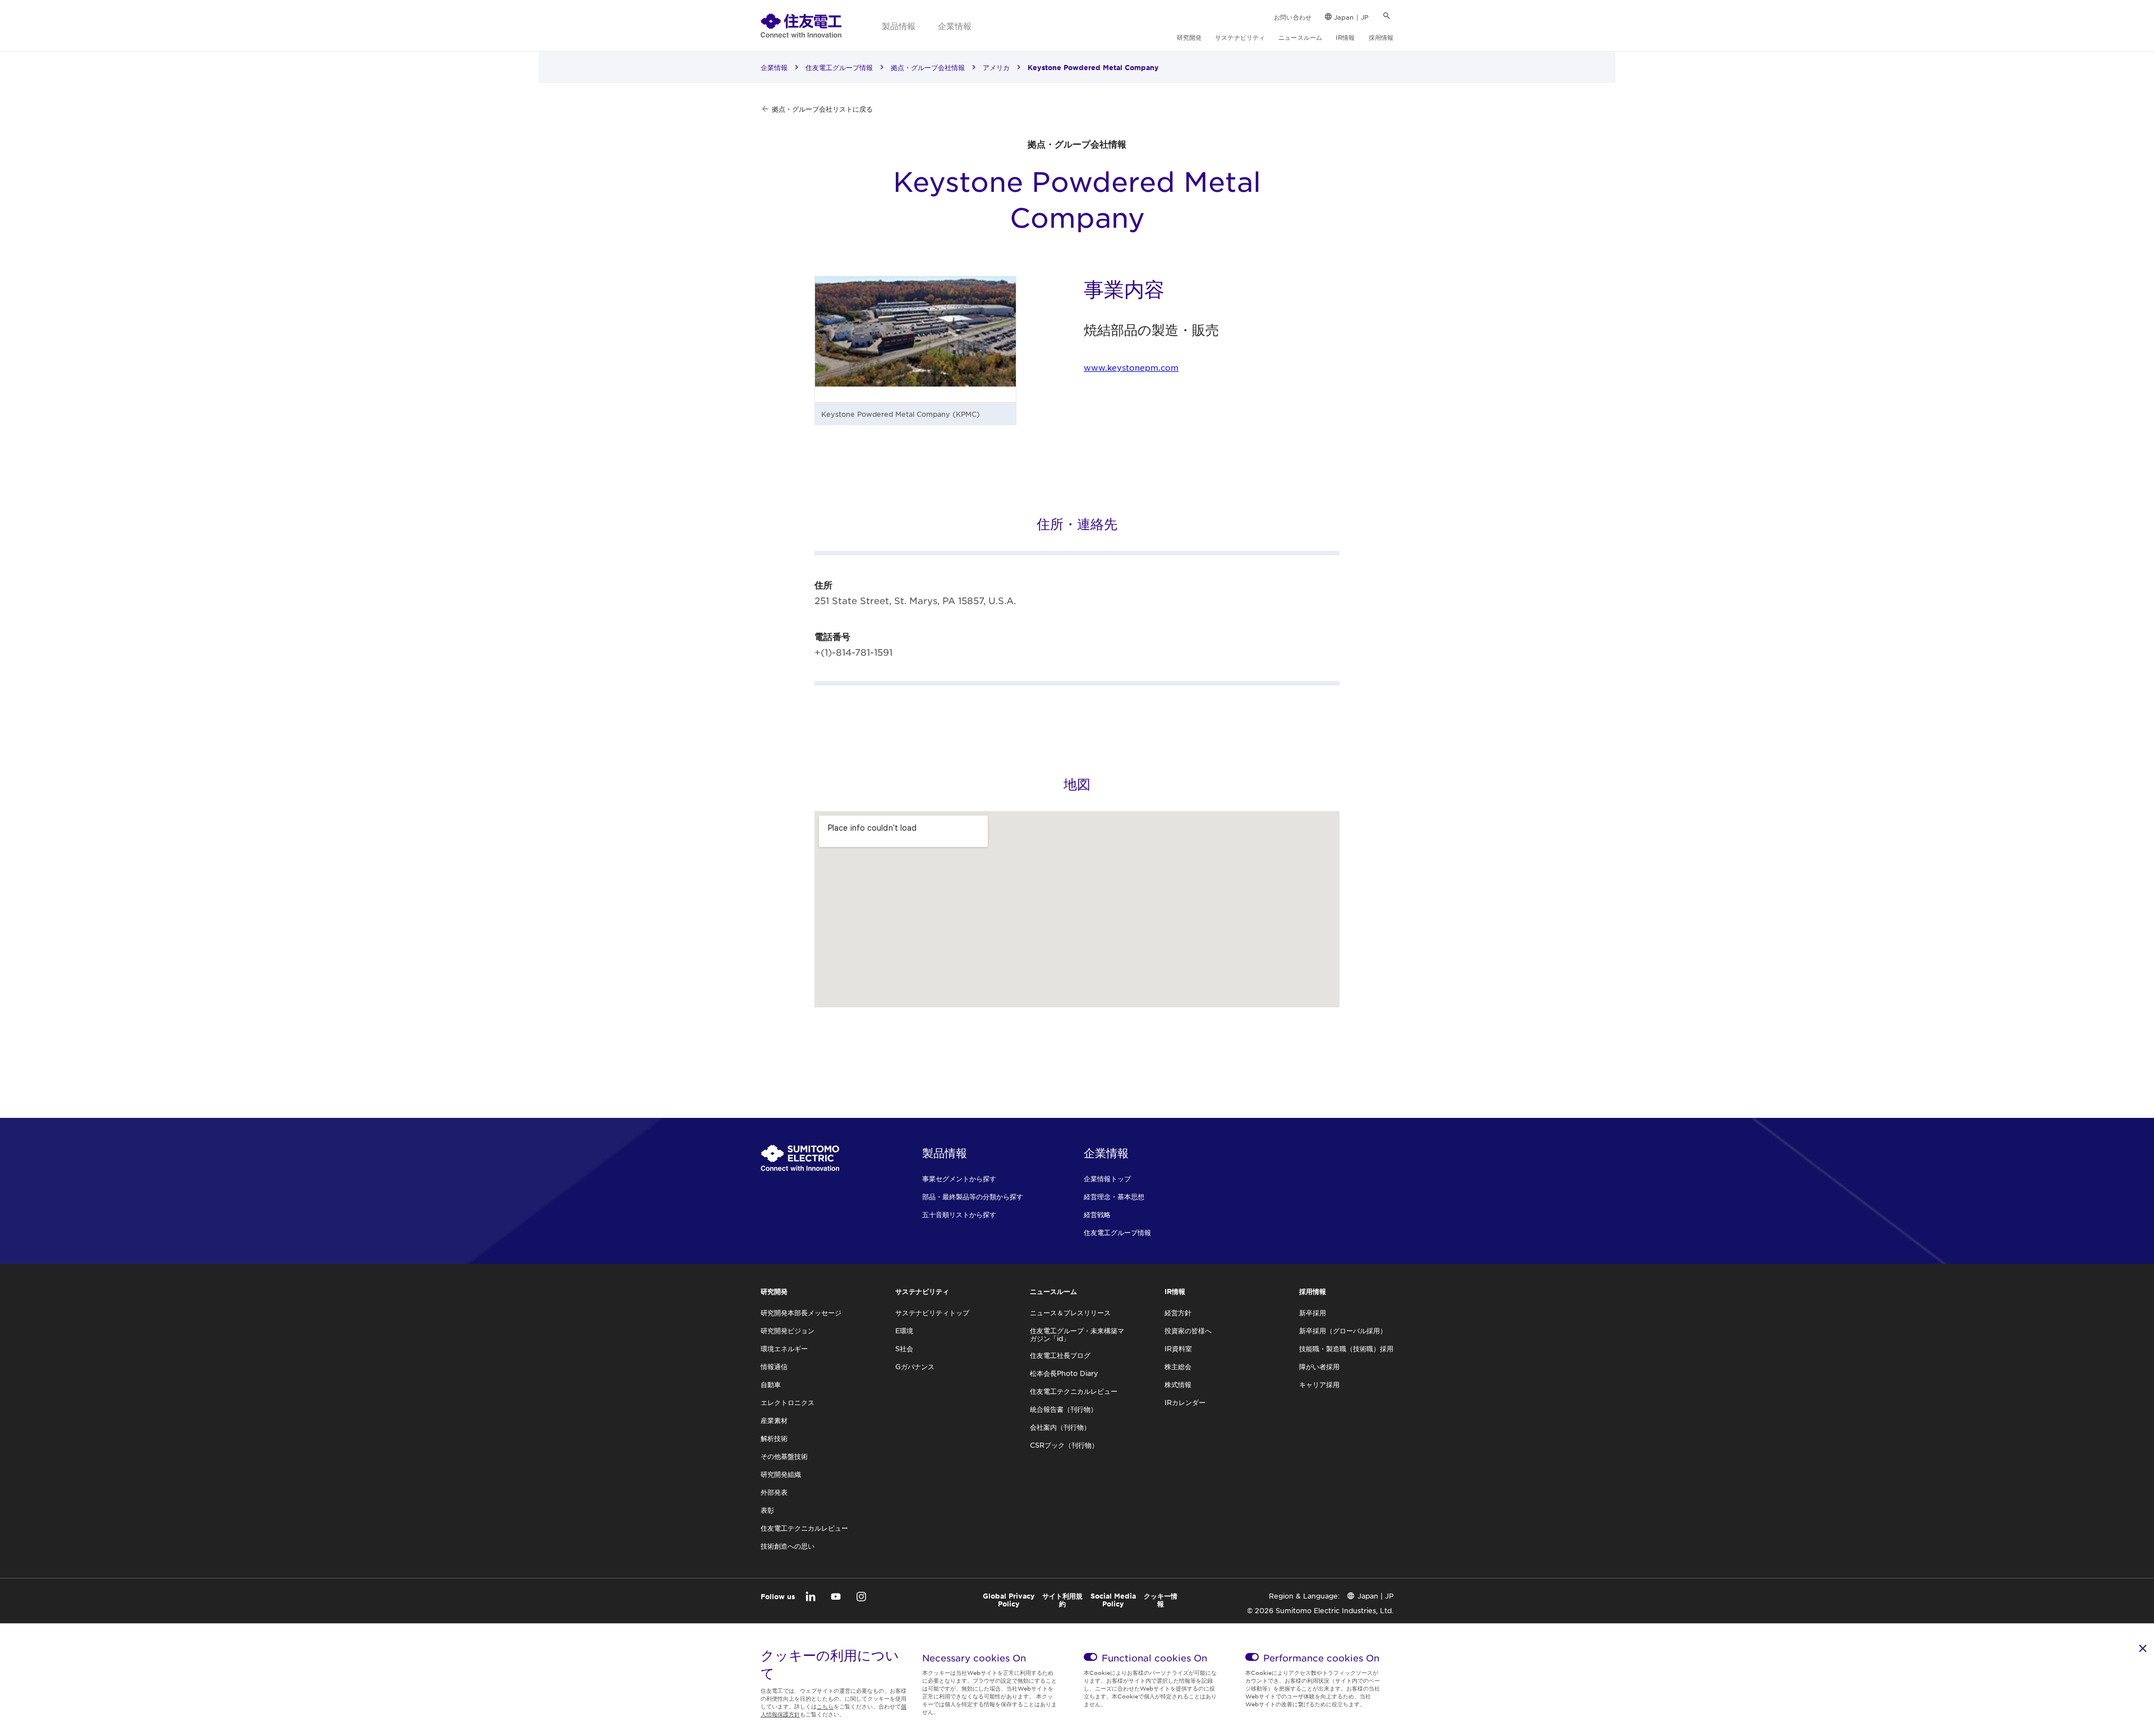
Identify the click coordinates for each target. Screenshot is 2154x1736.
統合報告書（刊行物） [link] (1064, 1409)
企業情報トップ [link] (1107, 1178)
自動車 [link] (771, 1384)
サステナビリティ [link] (1240, 37)
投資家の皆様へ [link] (1188, 1330)
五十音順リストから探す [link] (959, 1214)
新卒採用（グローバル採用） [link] (1343, 1330)
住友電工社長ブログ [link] (1060, 1355)
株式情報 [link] (1178, 1384)
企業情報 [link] (955, 26)
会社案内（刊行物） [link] (1060, 1427)
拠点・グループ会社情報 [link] (928, 67)
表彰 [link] (767, 1510)
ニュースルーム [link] (1300, 37)
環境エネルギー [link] (784, 1348)
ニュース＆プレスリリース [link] (1070, 1313)
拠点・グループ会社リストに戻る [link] (822, 109)
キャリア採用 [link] (1319, 1384)
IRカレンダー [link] (1185, 1402)
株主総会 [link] (1178, 1366)
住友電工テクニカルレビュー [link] (804, 1528)
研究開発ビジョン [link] (788, 1330)
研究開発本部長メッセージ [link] (801, 1313)
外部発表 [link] (774, 1492)
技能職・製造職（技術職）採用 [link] (1346, 1348)
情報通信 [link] (774, 1366)
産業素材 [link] (774, 1420)
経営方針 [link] (1178, 1313)
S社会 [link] (904, 1348)
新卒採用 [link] (1313, 1313)
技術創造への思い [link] (788, 1546)
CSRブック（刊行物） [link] (1064, 1445)
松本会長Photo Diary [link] (1064, 1373)
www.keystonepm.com (1131, 367)
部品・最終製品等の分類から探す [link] (973, 1196)
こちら (825, 1706)
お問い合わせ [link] (1293, 17)
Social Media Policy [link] (1113, 1600)
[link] (801, 25)
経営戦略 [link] (1097, 1214)
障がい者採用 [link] (1319, 1366)
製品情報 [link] (899, 26)
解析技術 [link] (774, 1438)
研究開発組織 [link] (781, 1474)
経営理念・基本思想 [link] (1114, 1196)
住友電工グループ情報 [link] (839, 67)
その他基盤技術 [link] (784, 1456)
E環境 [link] (904, 1330)
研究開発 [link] (1189, 37)
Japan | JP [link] (1351, 17)
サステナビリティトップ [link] (932, 1313)
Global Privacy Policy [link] (1009, 1600)
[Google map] (1077, 909)
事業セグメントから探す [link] (959, 1178)
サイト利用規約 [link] (1062, 1600)
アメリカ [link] (996, 67)
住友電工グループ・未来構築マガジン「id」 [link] (1077, 1334)
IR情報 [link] (1345, 37)
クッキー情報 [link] (1161, 1600)
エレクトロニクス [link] (788, 1402)
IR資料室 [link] (1178, 1348)
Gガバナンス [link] (915, 1366)
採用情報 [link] (1381, 37)
